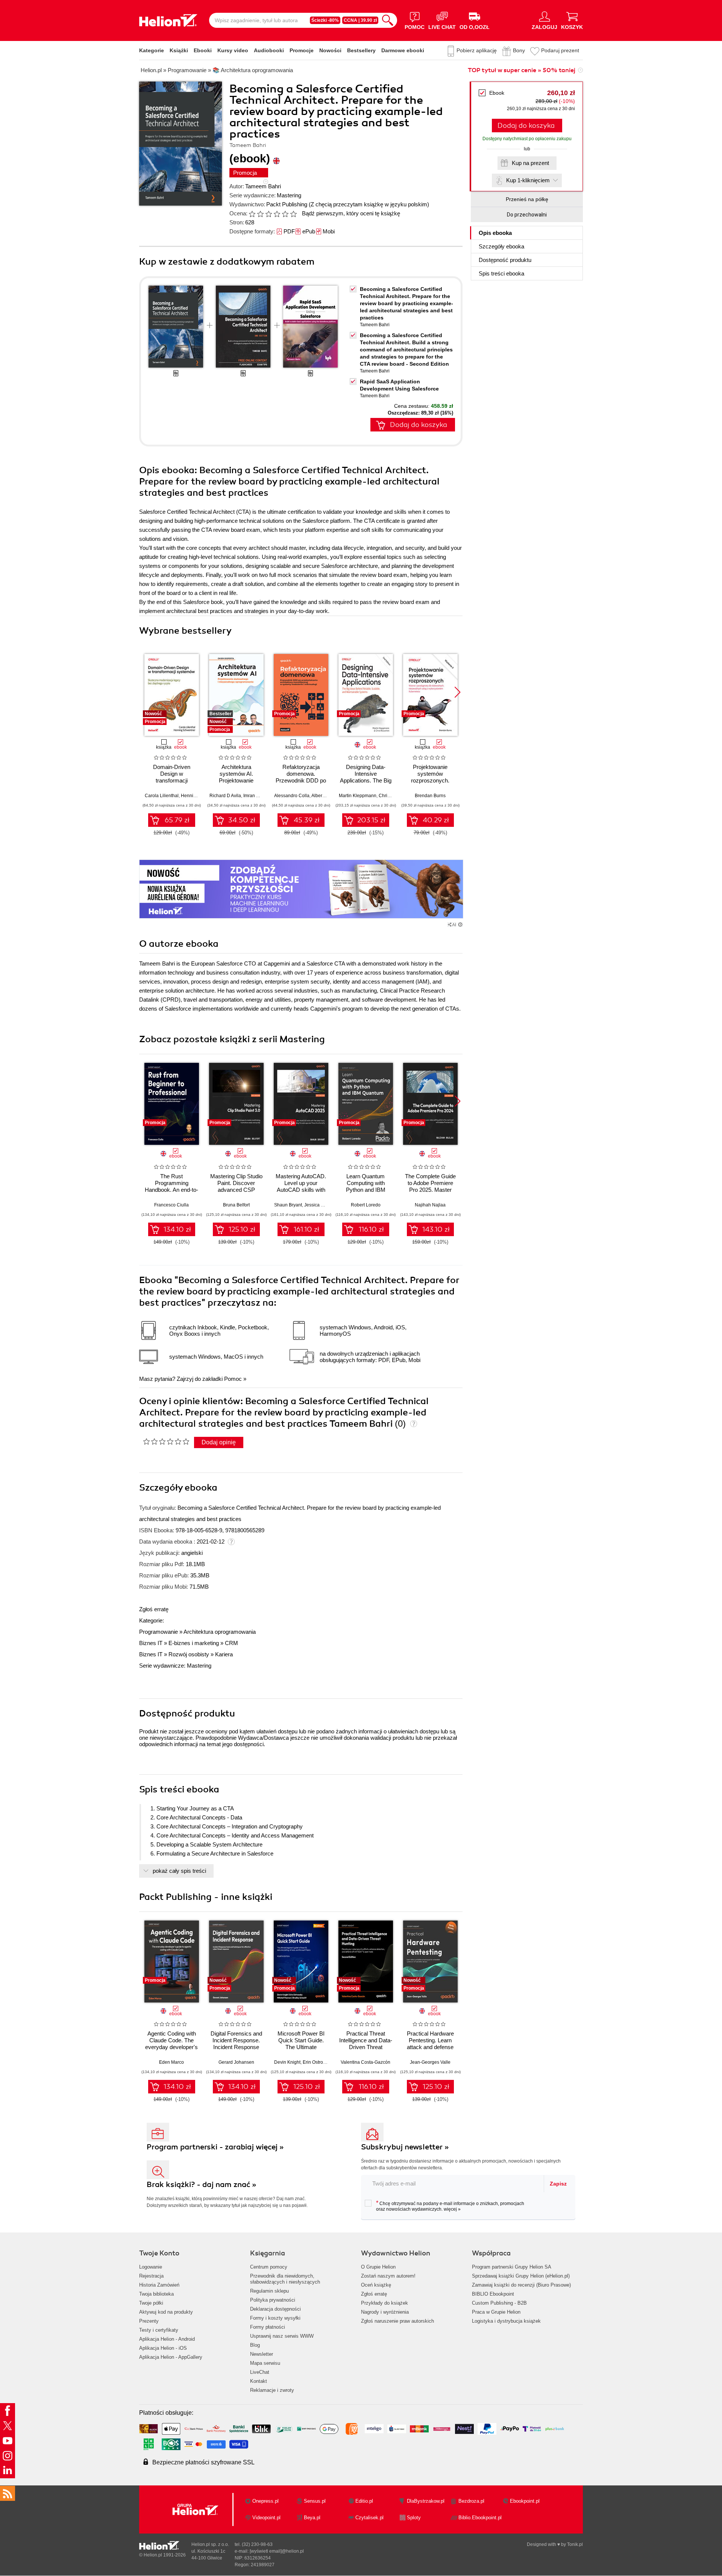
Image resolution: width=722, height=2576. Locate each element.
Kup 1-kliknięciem (528, 180)
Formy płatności (268, 2327)
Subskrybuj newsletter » (405, 2147)
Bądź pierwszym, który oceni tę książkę (351, 213)
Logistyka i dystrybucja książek (506, 2321)
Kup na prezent (530, 163)
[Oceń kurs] (166, 1441)
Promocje (302, 50)
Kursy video (233, 50)
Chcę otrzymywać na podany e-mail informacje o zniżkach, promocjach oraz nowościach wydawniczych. (450, 2206)
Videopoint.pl (266, 2518)
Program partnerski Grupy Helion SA (512, 2267)
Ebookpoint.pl (525, 2501)
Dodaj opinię (219, 1442)
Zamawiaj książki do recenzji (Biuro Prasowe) (521, 2285)
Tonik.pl (575, 2544)
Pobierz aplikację (477, 50)
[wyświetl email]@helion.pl (277, 2551)
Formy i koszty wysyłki (275, 2318)
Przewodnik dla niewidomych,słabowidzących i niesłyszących (285, 2279)
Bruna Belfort (236, 1205)
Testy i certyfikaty (159, 2330)
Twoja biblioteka (156, 2294)
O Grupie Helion (378, 2267)
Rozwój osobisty (189, 1654)
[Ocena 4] (277, 214)
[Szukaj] (388, 20)
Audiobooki (269, 50)
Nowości (330, 50)
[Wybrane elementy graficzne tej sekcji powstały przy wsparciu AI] (460, 925)
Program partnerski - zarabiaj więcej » (215, 2147)
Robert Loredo (366, 1205)
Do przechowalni (527, 215)
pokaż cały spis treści (179, 1871)
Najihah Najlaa (430, 1205)
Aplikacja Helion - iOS (163, 2348)
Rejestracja (151, 2276)
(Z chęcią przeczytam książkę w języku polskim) (369, 204)
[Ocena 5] (285, 214)
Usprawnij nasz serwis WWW (282, 2336)
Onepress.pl (265, 2501)
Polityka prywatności (273, 2300)
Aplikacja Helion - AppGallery (171, 2357)
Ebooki (203, 50)
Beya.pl (312, 2518)
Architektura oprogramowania (220, 1632)
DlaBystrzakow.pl (426, 2501)
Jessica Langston (322, 1205)
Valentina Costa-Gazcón (366, 2062)
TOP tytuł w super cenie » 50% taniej (522, 70)
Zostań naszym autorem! (388, 2276)
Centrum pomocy (269, 2267)
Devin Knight (287, 2062)
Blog (255, 2345)
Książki (179, 50)
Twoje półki (151, 2303)
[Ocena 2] (260, 214)
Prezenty (149, 2321)
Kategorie (152, 50)
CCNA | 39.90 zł (360, 20)
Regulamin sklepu (269, 2291)
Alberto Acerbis (327, 796)
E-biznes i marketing (194, 1643)
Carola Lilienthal (162, 796)
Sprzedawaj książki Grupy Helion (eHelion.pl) (521, 2276)
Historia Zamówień (159, 2285)
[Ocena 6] (293, 214)
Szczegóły (501, 246)
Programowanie (159, 1632)
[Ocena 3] (268, 214)
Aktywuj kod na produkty (166, 2312)
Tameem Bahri (263, 186)
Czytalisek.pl (369, 2518)
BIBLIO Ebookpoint (493, 2294)
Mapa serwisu (265, 2363)
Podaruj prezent (560, 50)
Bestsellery (361, 50)
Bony (519, 50)
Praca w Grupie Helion (496, 2312)
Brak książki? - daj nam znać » (202, 2185)
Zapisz (558, 2184)
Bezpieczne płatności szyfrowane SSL (203, 2462)
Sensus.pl (315, 2501)
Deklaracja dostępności (275, 2309)
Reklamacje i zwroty (272, 2390)
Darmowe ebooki (403, 50)
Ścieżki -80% (325, 20)
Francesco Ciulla (171, 1205)
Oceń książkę (376, 2285)
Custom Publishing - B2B (499, 2303)
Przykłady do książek (385, 2303)
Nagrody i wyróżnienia (385, 2312)
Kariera (224, 1654)
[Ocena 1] (252, 214)
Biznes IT (151, 1643)
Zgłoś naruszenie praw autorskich (397, 2321)
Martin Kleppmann (358, 796)
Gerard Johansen (236, 2062)
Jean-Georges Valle (430, 2062)
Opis (495, 233)
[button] (457, 692)
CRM (231, 1643)
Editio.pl (364, 2501)
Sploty (414, 2518)
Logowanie (151, 2267)
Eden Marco (171, 2062)
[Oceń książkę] (273, 213)
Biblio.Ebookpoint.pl (480, 2518)
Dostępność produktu (505, 260)
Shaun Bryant (288, 1205)
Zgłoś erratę (154, 1609)
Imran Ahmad (257, 796)
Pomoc (233, 1379)
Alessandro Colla (292, 796)
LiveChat (260, 2372)
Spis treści (501, 273)
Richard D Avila (225, 796)
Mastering (289, 195)
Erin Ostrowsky (318, 2062)
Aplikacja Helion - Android (167, 2339)
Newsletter (262, 2354)
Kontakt (259, 2381)
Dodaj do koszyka (526, 126)
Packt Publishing (287, 204)
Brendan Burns (430, 796)
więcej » (452, 2209)
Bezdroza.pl (471, 2501)
